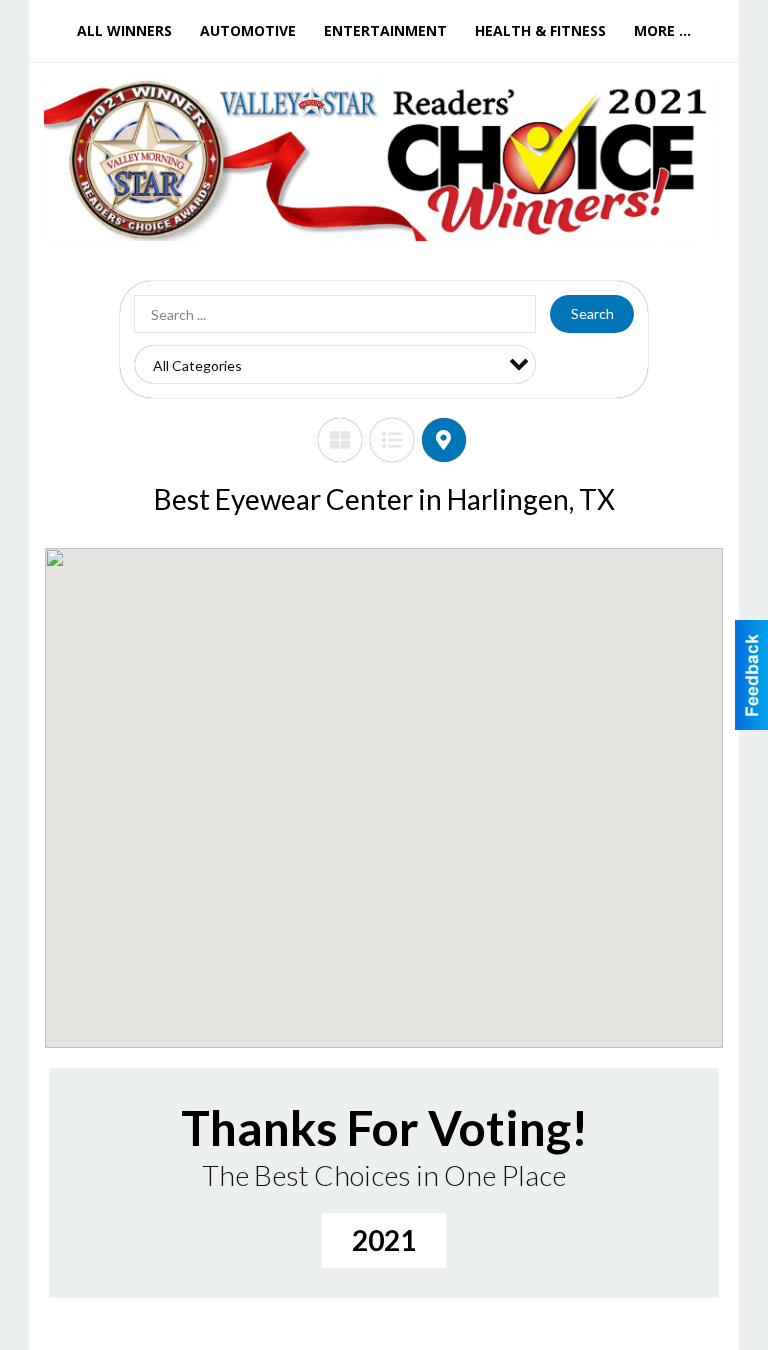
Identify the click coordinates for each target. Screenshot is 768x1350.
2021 (384, 1240)
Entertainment (385, 30)
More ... (662, 30)
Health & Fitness (540, 30)
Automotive (248, 30)
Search (592, 313)
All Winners (124, 30)
